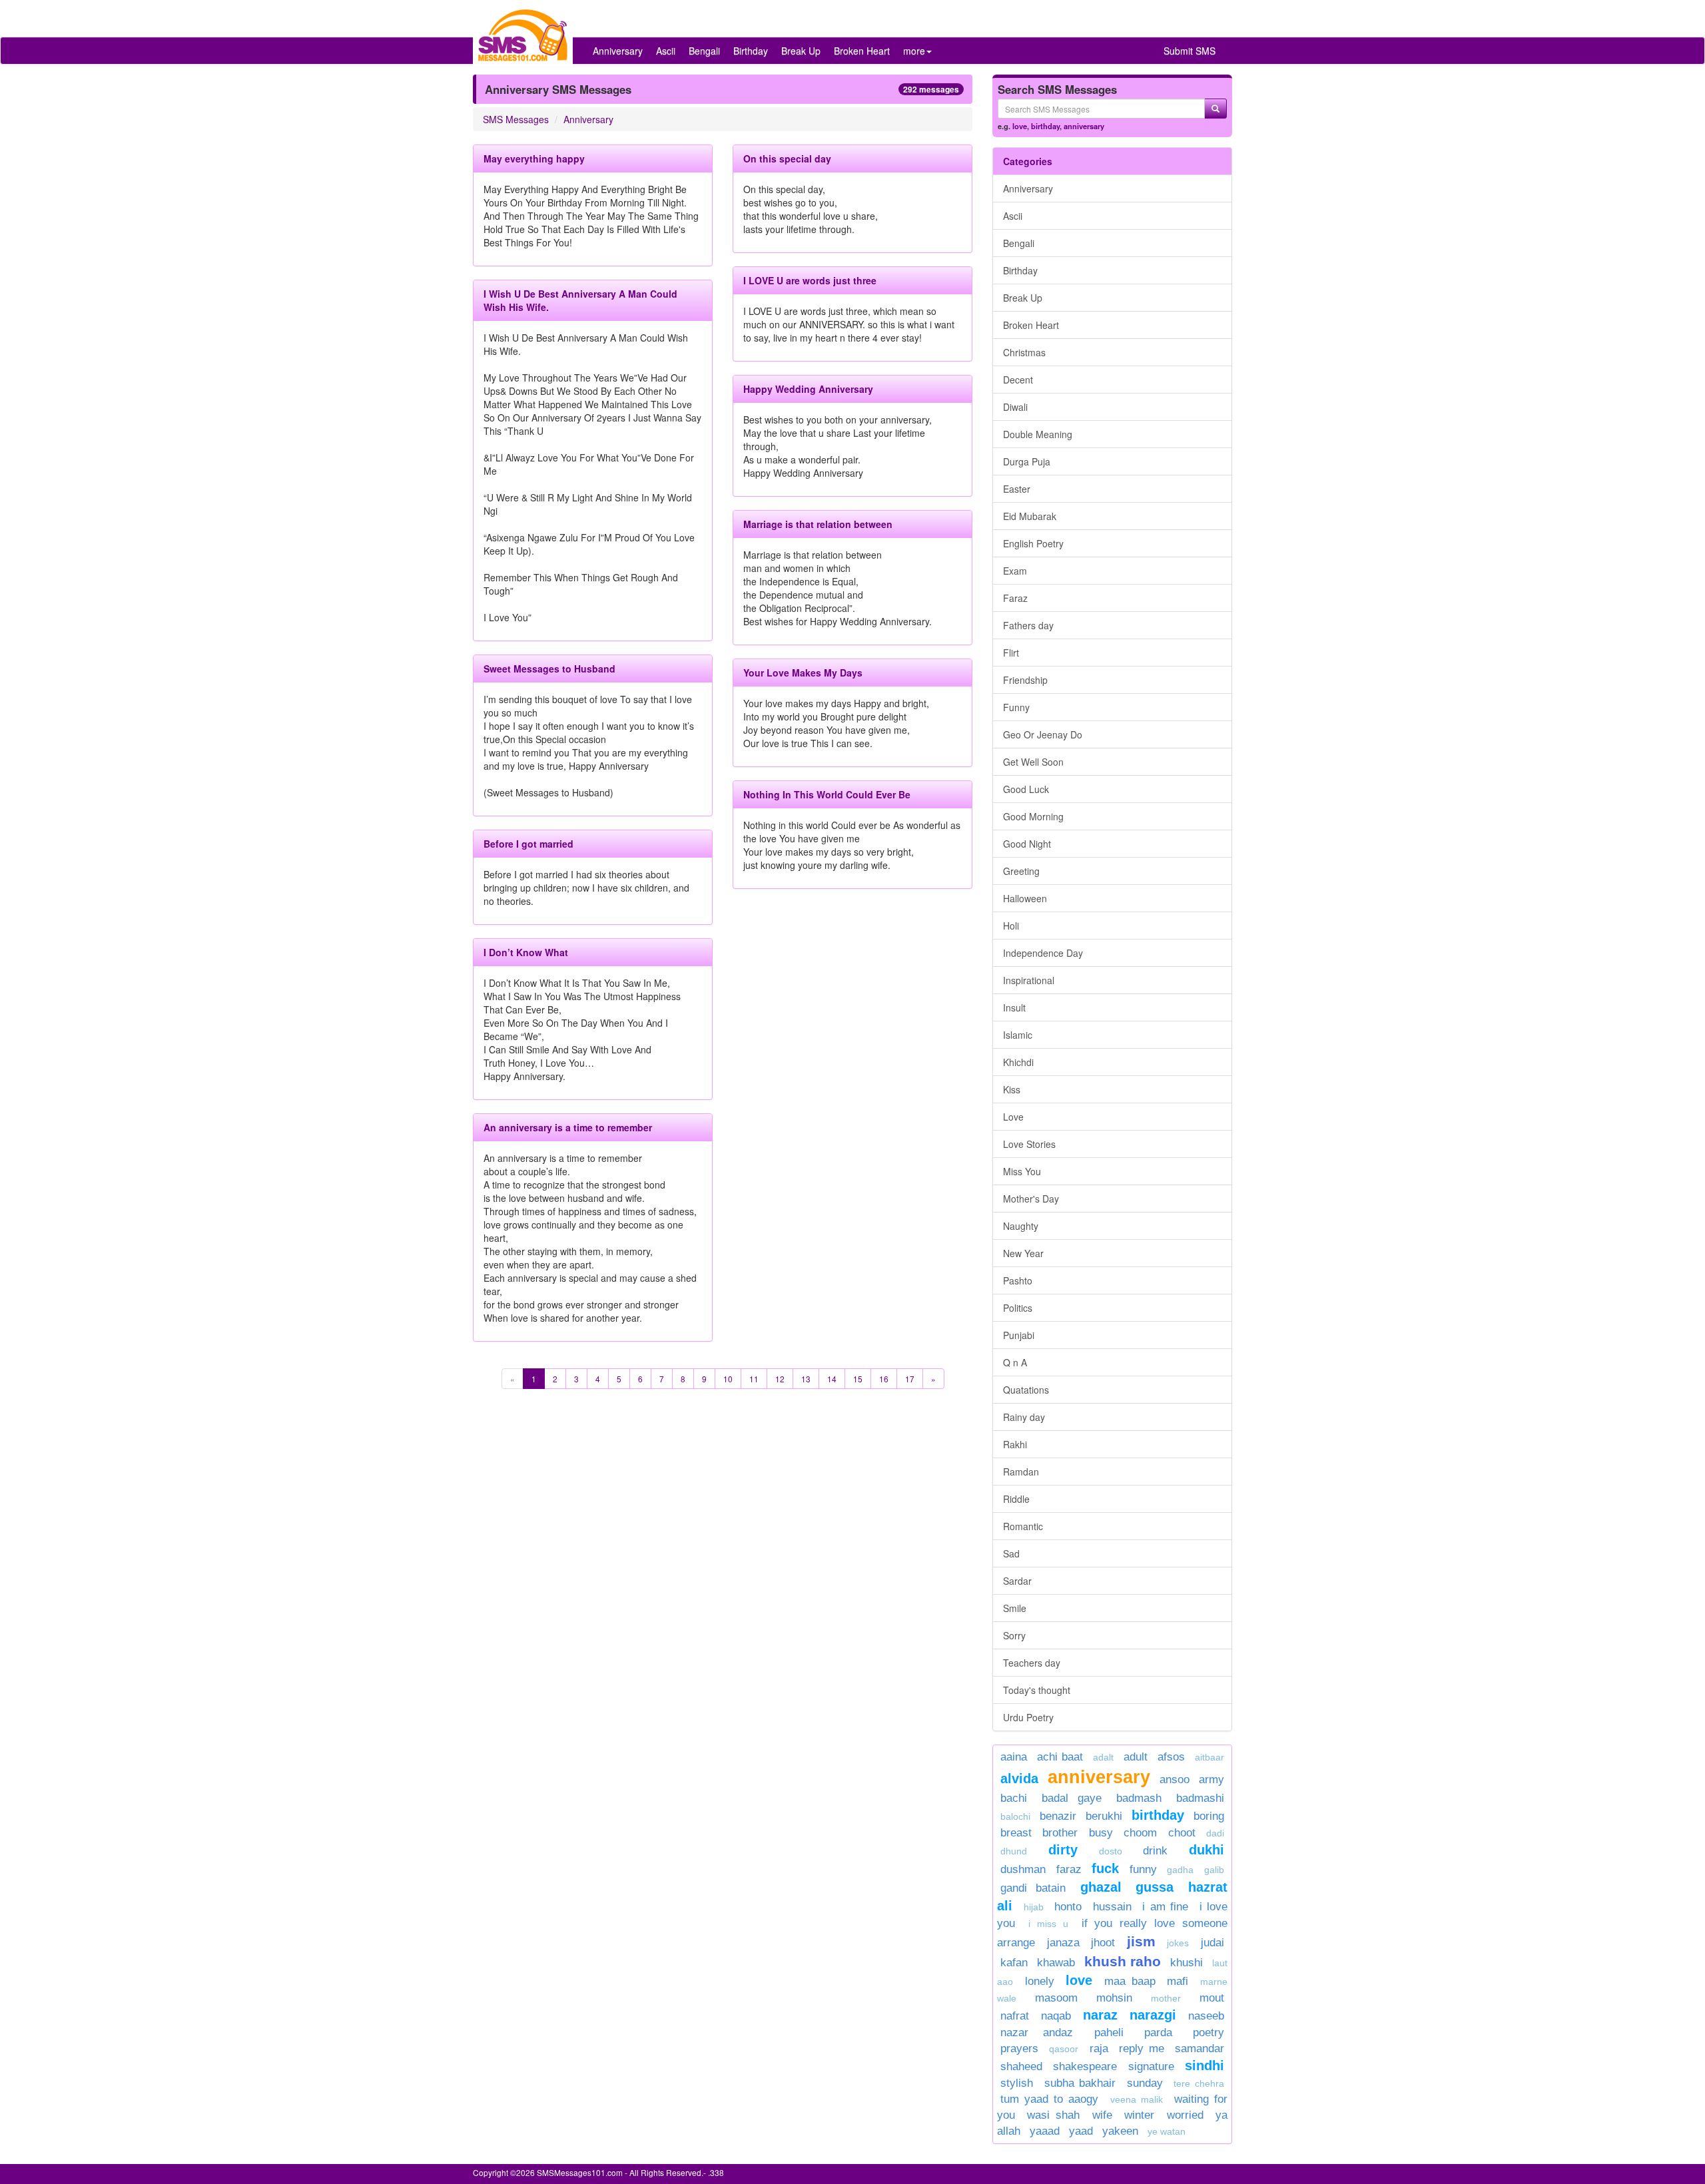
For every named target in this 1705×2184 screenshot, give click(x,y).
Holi (1011, 926)
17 (910, 1379)
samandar (1199, 2048)
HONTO (1068, 1907)
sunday (1145, 2083)
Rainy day (1024, 1417)
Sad (1011, 1553)
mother (1172, 1998)
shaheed (1021, 2066)
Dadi (1215, 1833)
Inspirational (1029, 980)
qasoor (1064, 2049)
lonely (1040, 1981)
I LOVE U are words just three (810, 280)
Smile (1015, 1608)
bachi (1014, 1798)
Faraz (1015, 598)
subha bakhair (1080, 2083)
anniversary (1084, 126)
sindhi (1204, 2065)
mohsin (1114, 1998)
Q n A (1015, 1362)
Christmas (1024, 352)
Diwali (1015, 407)
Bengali (704, 51)
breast (1016, 1833)
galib (1214, 1870)
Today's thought (1037, 1690)
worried (1185, 2115)
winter (1142, 2115)
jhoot (1103, 1943)
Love (1013, 1117)
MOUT (1212, 1998)
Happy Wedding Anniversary (808, 389)
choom (1140, 1833)
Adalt (1103, 1757)
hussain (1112, 1907)
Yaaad (1045, 2131)
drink (1155, 1851)
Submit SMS (1190, 51)
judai (1212, 1943)
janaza (1063, 1943)
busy (1101, 1833)
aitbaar (1209, 1757)
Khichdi (1018, 1062)
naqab (1056, 2016)
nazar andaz (1037, 2033)
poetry (1208, 2033)
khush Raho (1123, 1961)
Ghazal (1101, 1887)
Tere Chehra (1199, 2083)
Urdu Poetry (1028, 1717)
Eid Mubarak (1030, 516)
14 (832, 1379)
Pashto (1018, 1280)
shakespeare (1085, 2066)
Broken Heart (862, 51)
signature (1151, 2066)
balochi (1015, 1816)
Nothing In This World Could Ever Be (827, 794)
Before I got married (528, 844)
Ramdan (1021, 1472)
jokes (1178, 1943)
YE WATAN (1167, 2131)
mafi (1178, 1981)
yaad (1081, 2131)
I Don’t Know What (526, 952)
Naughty (1021, 1226)
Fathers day (1028, 625)
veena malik (1137, 2099)
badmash (1139, 1798)
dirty (1063, 1850)
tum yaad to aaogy (1049, 2099)
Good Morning (1033, 816)
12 (780, 1379)
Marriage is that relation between (818, 524)
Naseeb (1206, 2016)
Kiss (1012, 1089)
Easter (1017, 489)
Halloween (1025, 898)
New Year (1023, 1253)
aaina (1014, 1757)
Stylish (1017, 2083)
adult (1136, 1757)
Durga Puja (1027, 461)
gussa (1155, 1887)
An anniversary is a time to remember (568, 1127)
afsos (1171, 1757)
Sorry (1014, 1635)
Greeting (1021, 871)
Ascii (666, 51)
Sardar (1017, 1581)
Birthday (751, 51)
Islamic (1018, 1035)
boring (1209, 1816)
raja (1099, 2048)
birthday (1045, 126)
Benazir (1058, 1816)
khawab (1056, 1963)
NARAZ (1100, 2015)
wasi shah (1053, 2115)
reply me (1141, 2048)
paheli (1109, 2033)
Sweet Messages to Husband (549, 669)
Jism (1141, 1941)
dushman (1023, 1869)
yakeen (1120, 2131)
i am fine (1165, 1907)
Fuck (1105, 1868)
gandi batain (1033, 1888)
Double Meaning (1038, 434)
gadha (1180, 1870)
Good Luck (1026, 789)
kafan (1014, 1963)
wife (1102, 2115)
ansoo (1175, 1779)
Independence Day (1043, 953)
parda (1158, 2033)
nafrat (1015, 2016)
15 (858, 1379)
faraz (1069, 1869)
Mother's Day (1031, 1199)
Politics (1018, 1308)
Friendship (1025, 680)
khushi (1187, 1963)
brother (1060, 1833)
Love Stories (1029, 1144)
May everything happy (534, 158)
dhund (1014, 1851)
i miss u (1048, 1924)
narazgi (1153, 2015)
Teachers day (1032, 1663)
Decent (1018, 380)
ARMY (1211, 1779)
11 (754, 1379)
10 (728, 1379)
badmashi (1200, 1798)
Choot (1182, 1833)
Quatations (1026, 1390)
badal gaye (1071, 1798)
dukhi (1206, 1850)
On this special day (787, 158)
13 (806, 1379)
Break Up (801, 51)
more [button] (914, 51)
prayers (1019, 2048)
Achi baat (1060, 1757)
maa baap (1130, 1981)
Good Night (1027, 844)
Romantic (1023, 1526)
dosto (1111, 1851)
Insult (1014, 1007)
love (1020, 126)
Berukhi (1104, 1816)
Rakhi (1015, 1444)
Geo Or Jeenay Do (1043, 734)
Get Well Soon (1033, 762)
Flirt (1011, 653)
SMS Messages (516, 119)
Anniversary (618, 51)
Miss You (1022, 1171)
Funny (1016, 707)
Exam (1015, 571)
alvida (1019, 1778)
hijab (1034, 1907)
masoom (1056, 1998)
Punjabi (1019, 1335)
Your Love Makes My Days (803, 673)
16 (884, 1379)
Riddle (1016, 1499)
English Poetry (1033, 543)
